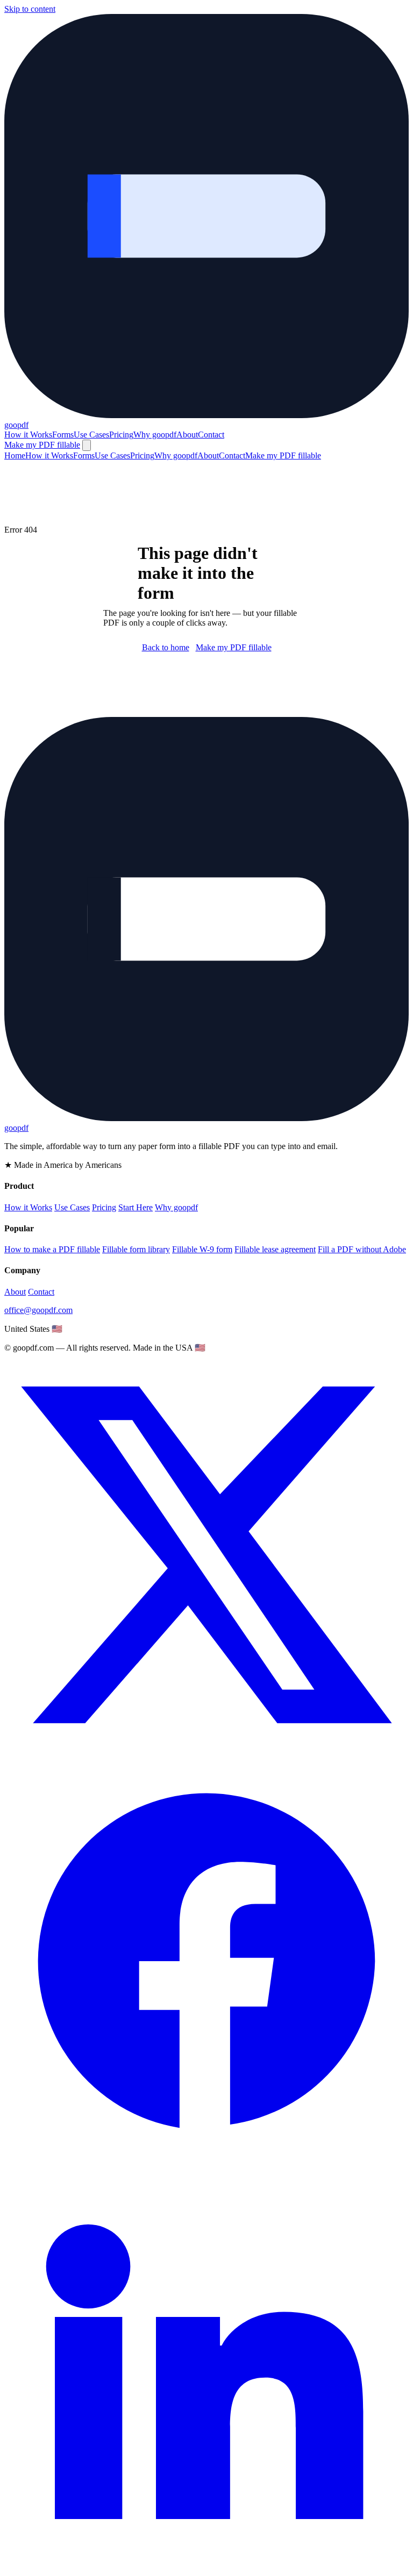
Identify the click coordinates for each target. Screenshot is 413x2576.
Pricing (121, 435)
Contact (211, 435)
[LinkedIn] (206, 2567)
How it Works (28, 435)
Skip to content (30, 9)
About (187, 435)
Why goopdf (155, 435)
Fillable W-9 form (202, 1249)
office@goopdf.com (38, 1310)
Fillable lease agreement (275, 1249)
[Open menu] (87, 445)
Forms (63, 435)
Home (15, 455)
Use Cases (91, 435)
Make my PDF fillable (42, 445)
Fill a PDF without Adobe (362, 1249)
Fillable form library (136, 1249)
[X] (206, 1754)
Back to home (166, 647)
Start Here (136, 1207)
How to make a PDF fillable (52, 1249)
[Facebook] (206, 2160)
